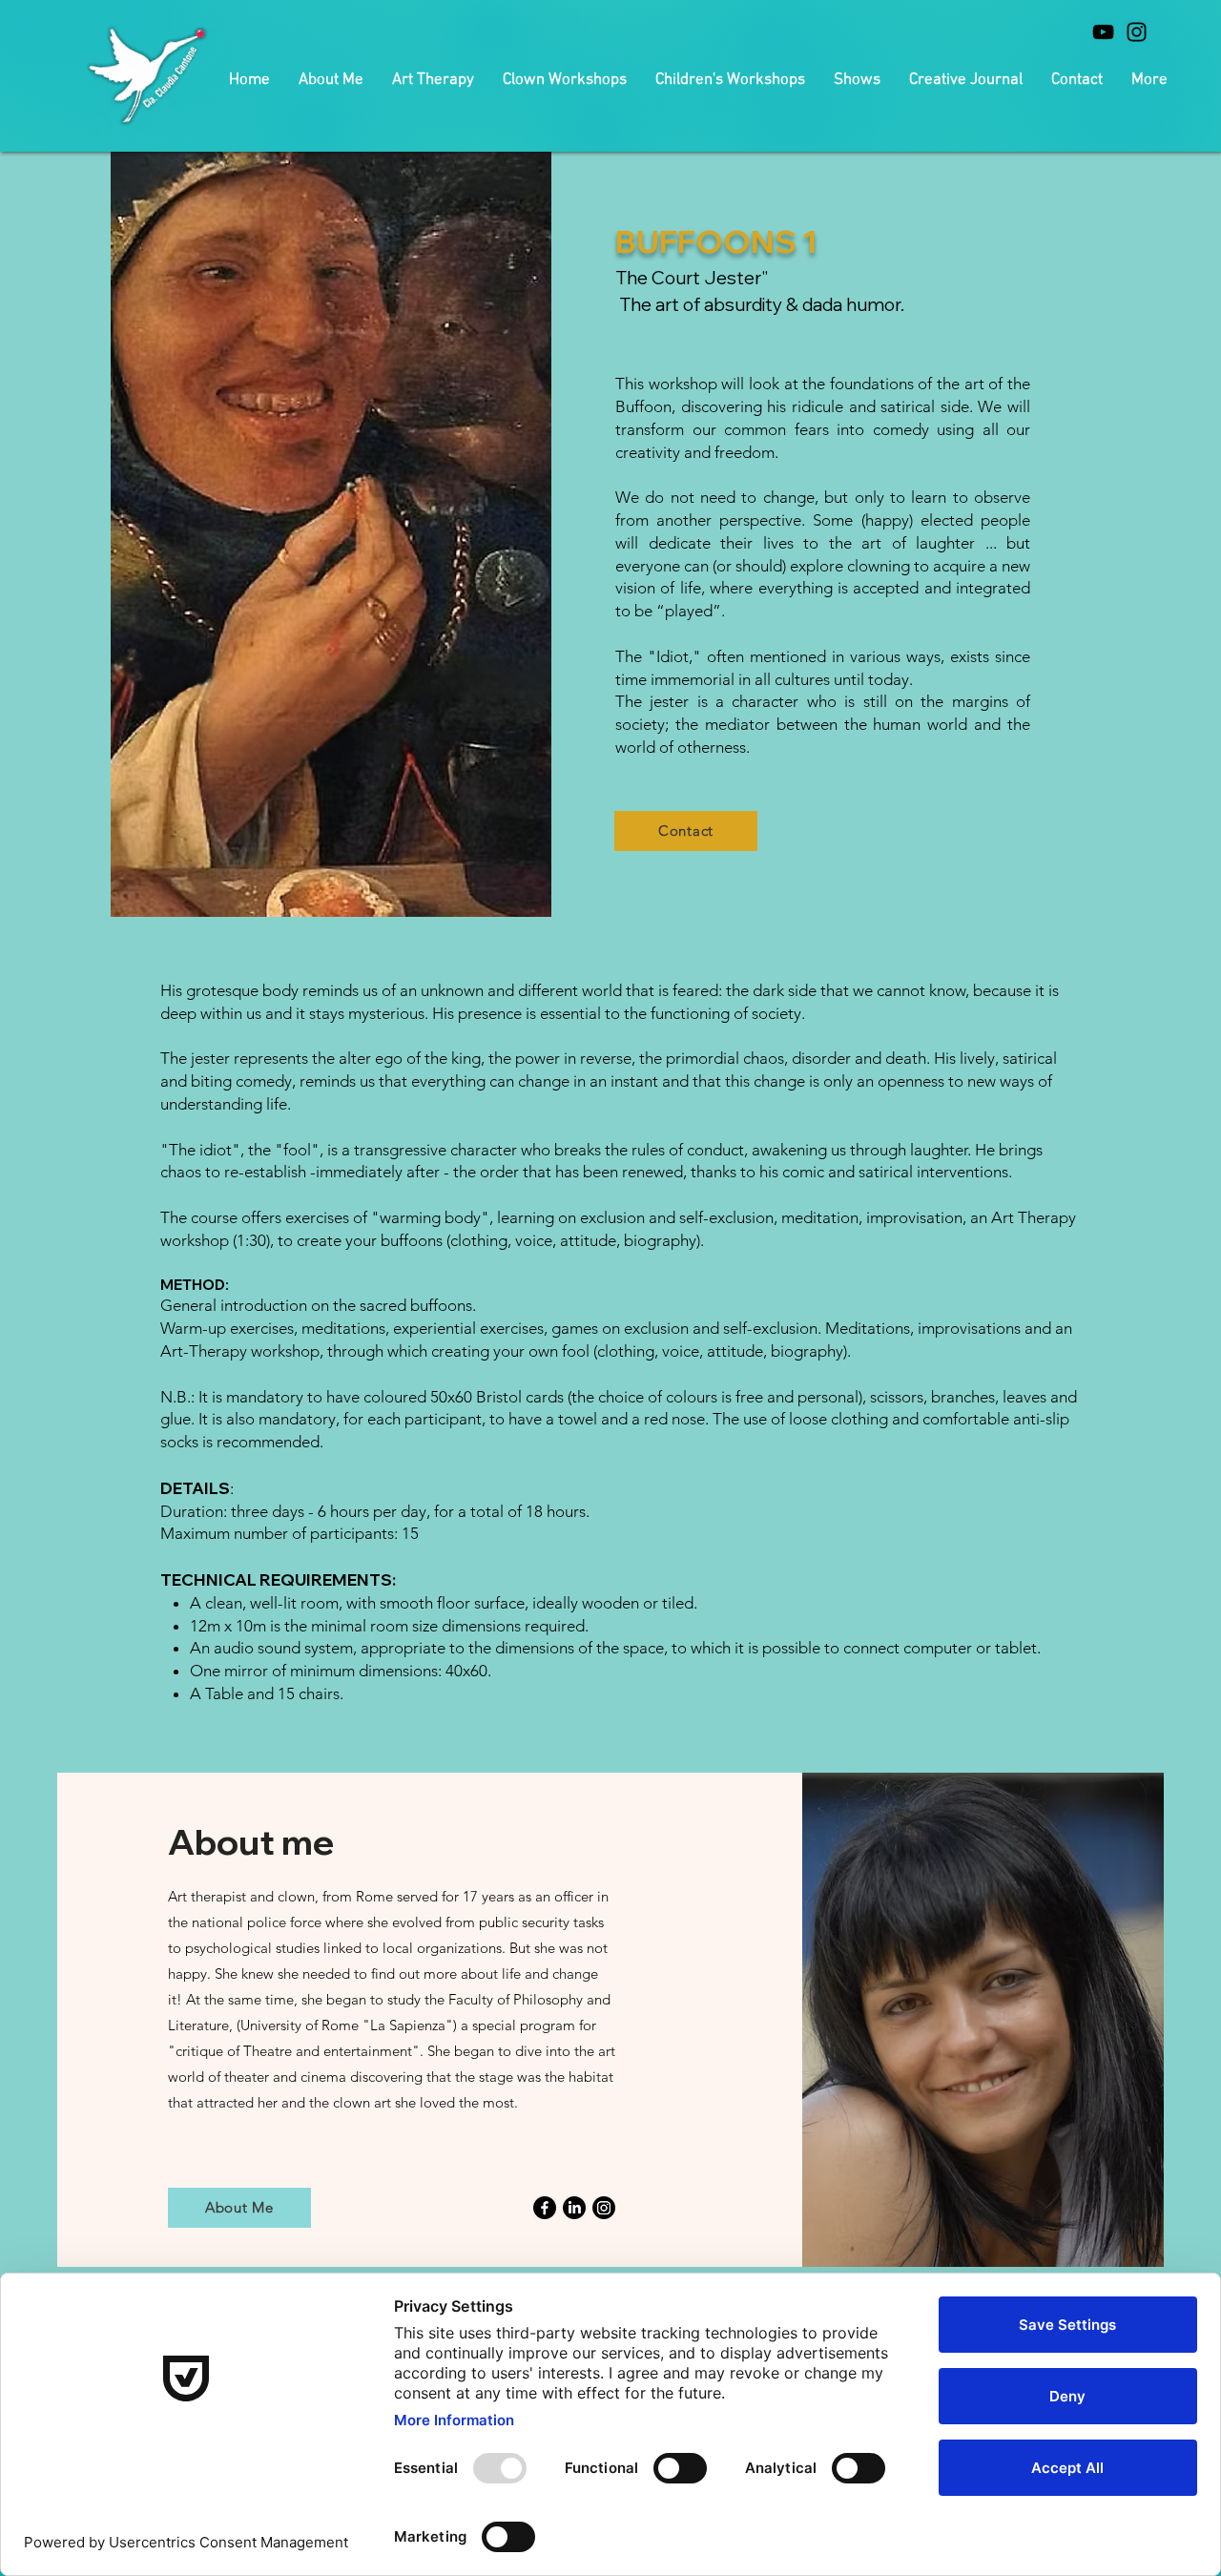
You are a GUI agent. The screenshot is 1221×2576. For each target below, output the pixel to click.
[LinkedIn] (574, 2208)
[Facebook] (545, 2208)
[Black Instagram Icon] (1137, 32)
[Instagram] (604, 2208)
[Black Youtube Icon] (1103, 32)
